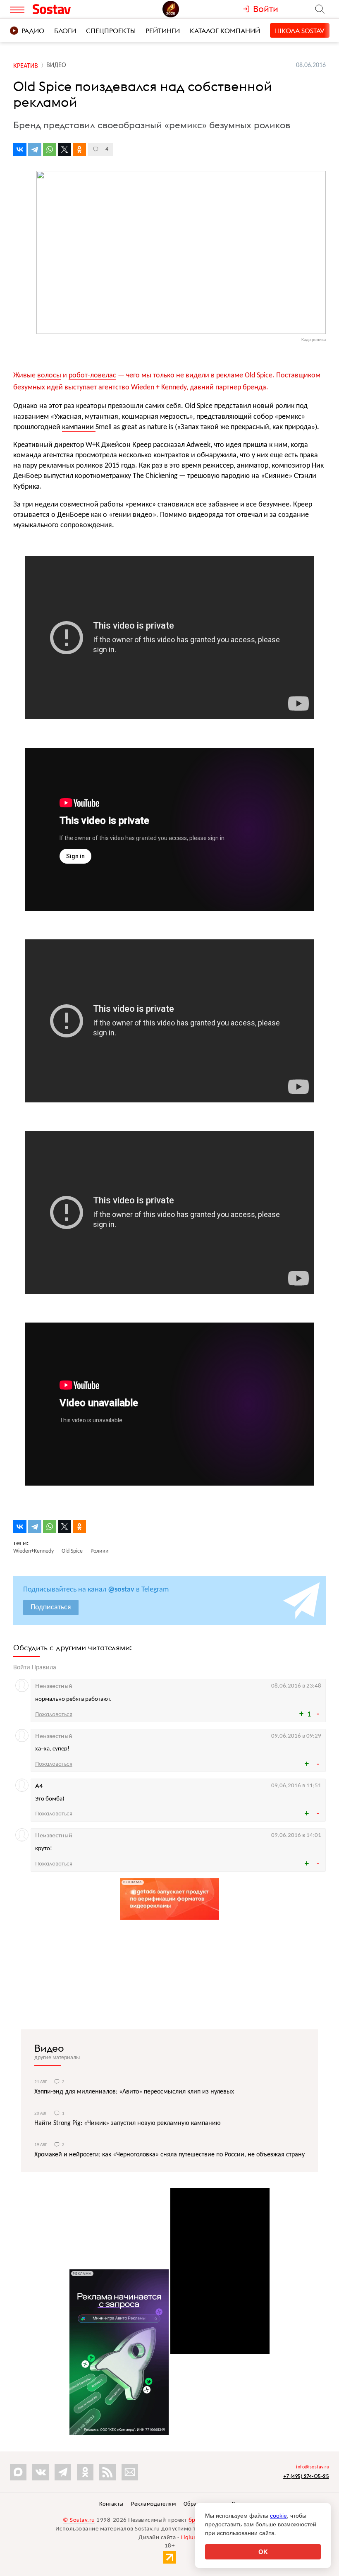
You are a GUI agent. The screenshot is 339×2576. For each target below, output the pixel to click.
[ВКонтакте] (20, 149)
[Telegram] (35, 149)
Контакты (111, 2504)
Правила (44, 1668)
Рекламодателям (153, 2504)
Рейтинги (163, 31)
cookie (278, 2516)
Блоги (65, 31)
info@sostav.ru (313, 2467)
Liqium (190, 2538)
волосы (49, 376)
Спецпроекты (111, 31)
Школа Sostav (300, 31)
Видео (49, 2048)
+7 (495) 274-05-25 (306, 2476)
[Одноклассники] (79, 149)
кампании (79, 427)
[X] (64, 149)
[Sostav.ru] (70, 9)
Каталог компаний (225, 31)
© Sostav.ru (79, 2520)
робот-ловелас (92, 376)
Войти (22, 1668)
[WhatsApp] (50, 149)
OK (263, 2552)
